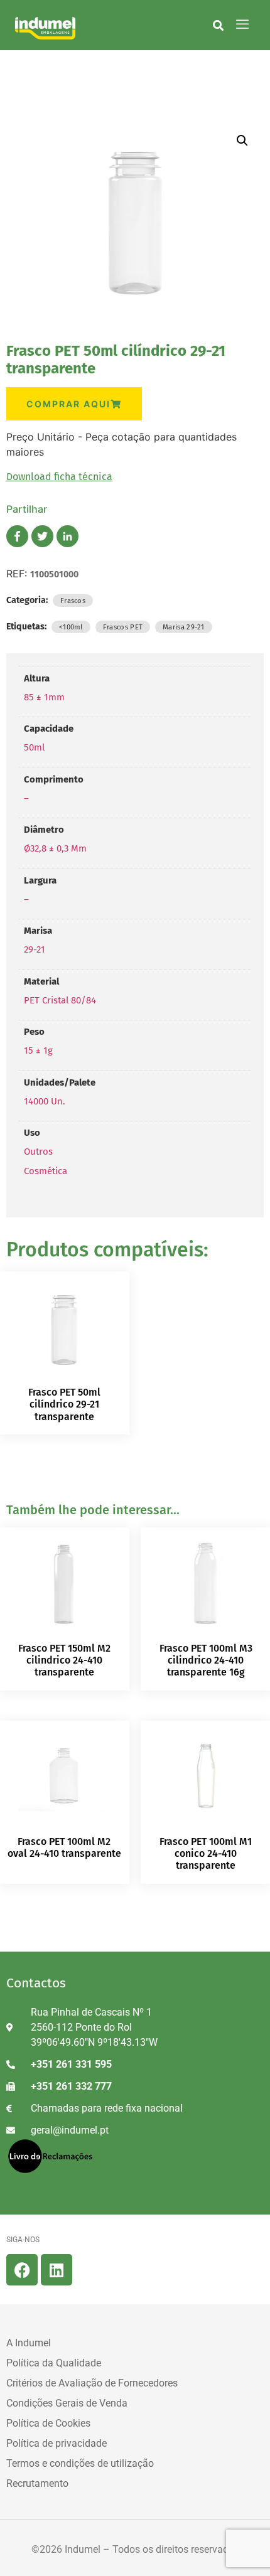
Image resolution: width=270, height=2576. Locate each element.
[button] (218, 25)
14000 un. (45, 1101)
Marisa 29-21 (184, 627)
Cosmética (46, 1171)
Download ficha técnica (59, 477)
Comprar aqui (68, 404)
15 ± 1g (38, 1050)
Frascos (73, 601)
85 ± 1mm (44, 697)
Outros (38, 1152)
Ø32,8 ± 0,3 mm (55, 848)
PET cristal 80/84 (60, 1000)
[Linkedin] (57, 2270)
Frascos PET (123, 627)
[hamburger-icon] (242, 25)
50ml (34, 747)
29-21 (35, 949)
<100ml (71, 627)
